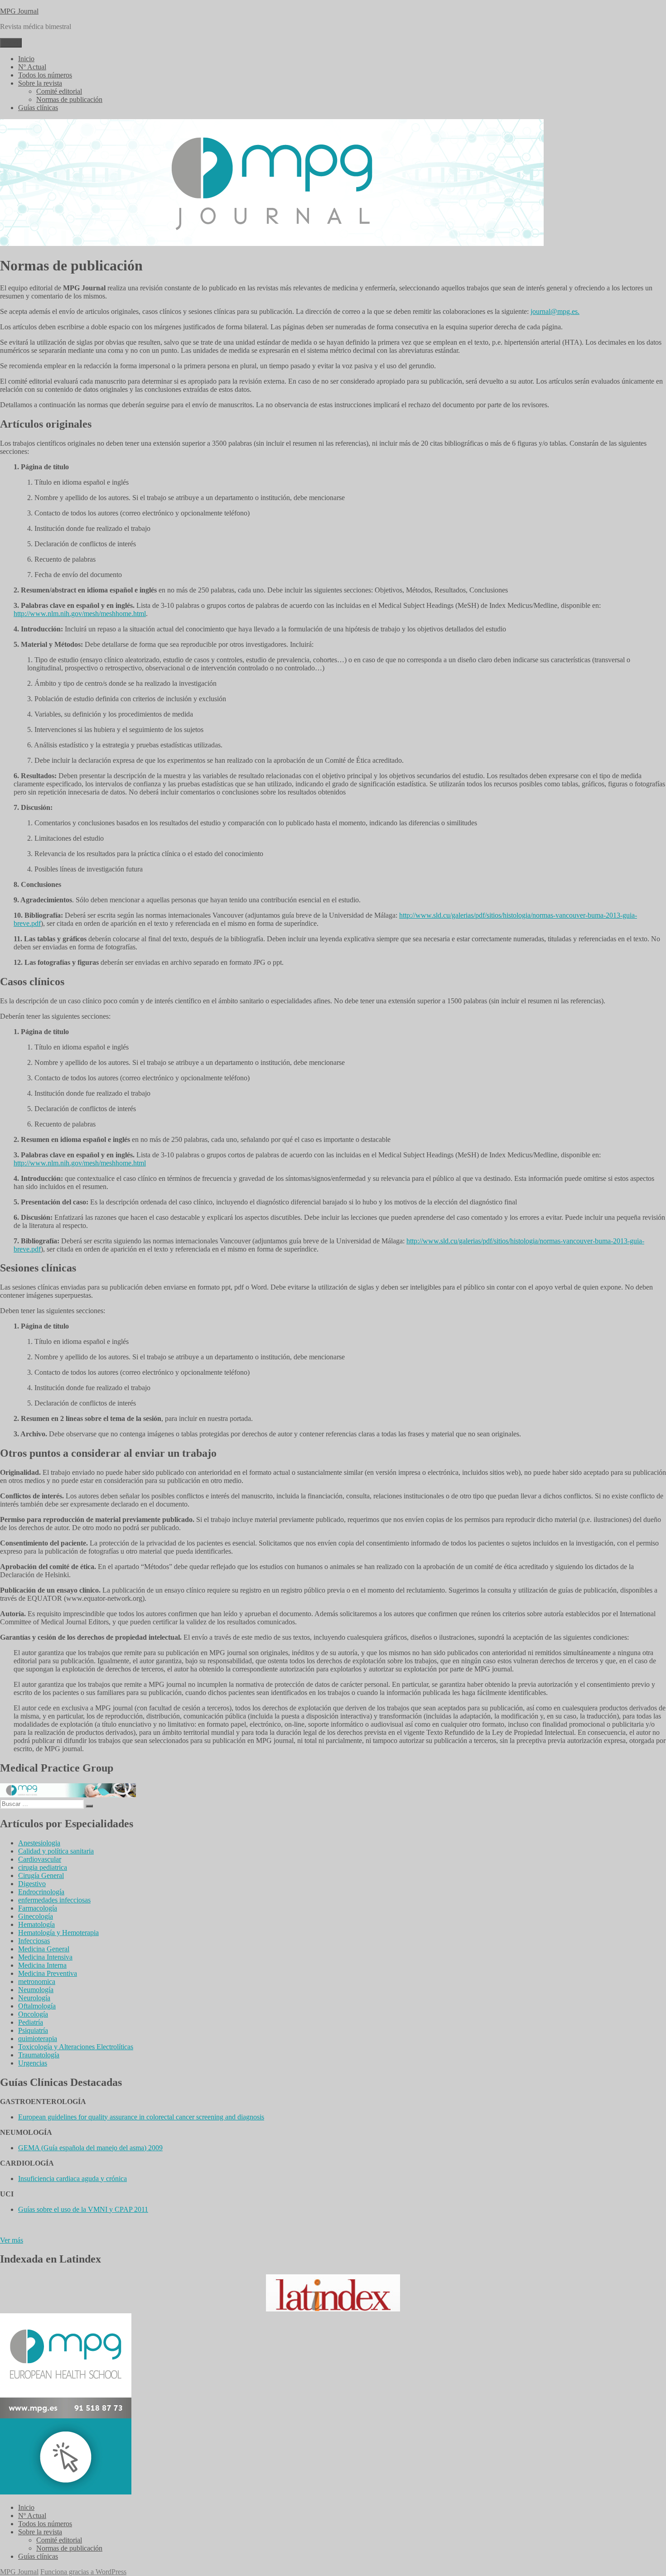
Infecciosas (34, 1941)
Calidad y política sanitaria (56, 1851)
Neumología (36, 1990)
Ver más (12, 2240)
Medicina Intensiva (45, 1957)
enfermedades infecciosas (54, 1900)
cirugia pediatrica (43, 1867)
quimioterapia (38, 2039)
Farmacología (38, 1908)
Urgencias (33, 2063)
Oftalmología (37, 2006)
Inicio (26, 59)
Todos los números (45, 75)
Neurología (34, 1998)
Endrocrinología (41, 1892)
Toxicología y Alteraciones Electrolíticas (76, 2047)
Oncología (33, 2014)
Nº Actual (32, 67)
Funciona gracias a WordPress (83, 2572)
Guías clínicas (38, 108)
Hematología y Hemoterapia (58, 1933)
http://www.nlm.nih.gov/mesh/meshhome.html (80, 614)
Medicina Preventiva (48, 1973)
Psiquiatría (33, 2030)
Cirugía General (41, 1875)
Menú (11, 43)
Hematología (36, 1924)
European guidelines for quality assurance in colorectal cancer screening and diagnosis (141, 2117)
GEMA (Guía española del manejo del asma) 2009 (90, 2148)
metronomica (37, 1981)
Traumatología (39, 2055)
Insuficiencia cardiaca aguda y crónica (72, 2179)
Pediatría (31, 2022)
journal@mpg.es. (555, 311)
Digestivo (32, 1884)
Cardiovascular (40, 1859)
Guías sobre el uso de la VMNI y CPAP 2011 (83, 2209)
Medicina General (44, 1949)
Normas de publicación (69, 99)
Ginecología (36, 1916)
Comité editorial (59, 91)
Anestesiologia (39, 1843)
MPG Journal (19, 11)
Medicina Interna (42, 1965)
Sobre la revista (40, 83)
